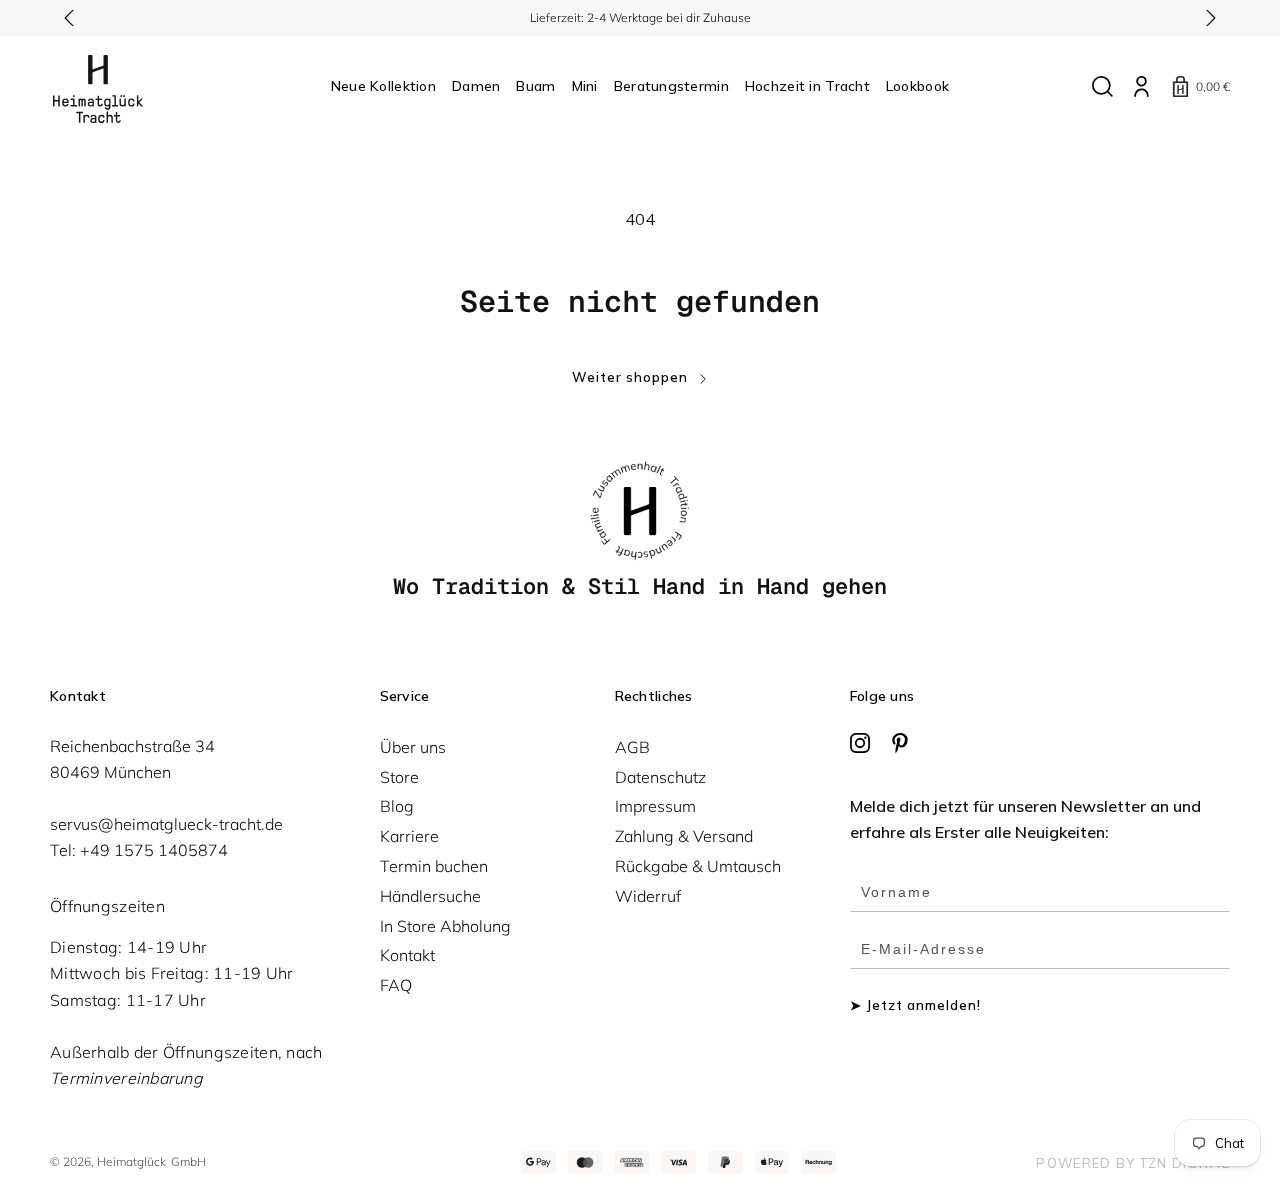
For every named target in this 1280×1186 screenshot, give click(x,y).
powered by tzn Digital (1133, 1163)
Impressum (655, 806)
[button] (70, 18)
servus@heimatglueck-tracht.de (166, 824)
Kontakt (407, 955)
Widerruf (648, 896)
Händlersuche (430, 896)
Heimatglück (131, 1161)
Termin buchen (434, 866)
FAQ (396, 985)
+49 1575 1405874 (154, 850)
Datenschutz (660, 777)
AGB (632, 747)
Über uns (413, 747)
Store (399, 777)
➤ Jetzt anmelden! (916, 1005)
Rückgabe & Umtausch (698, 866)
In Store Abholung (445, 926)
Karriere (409, 836)
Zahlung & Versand (684, 836)
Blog (397, 806)
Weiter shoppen (630, 377)
